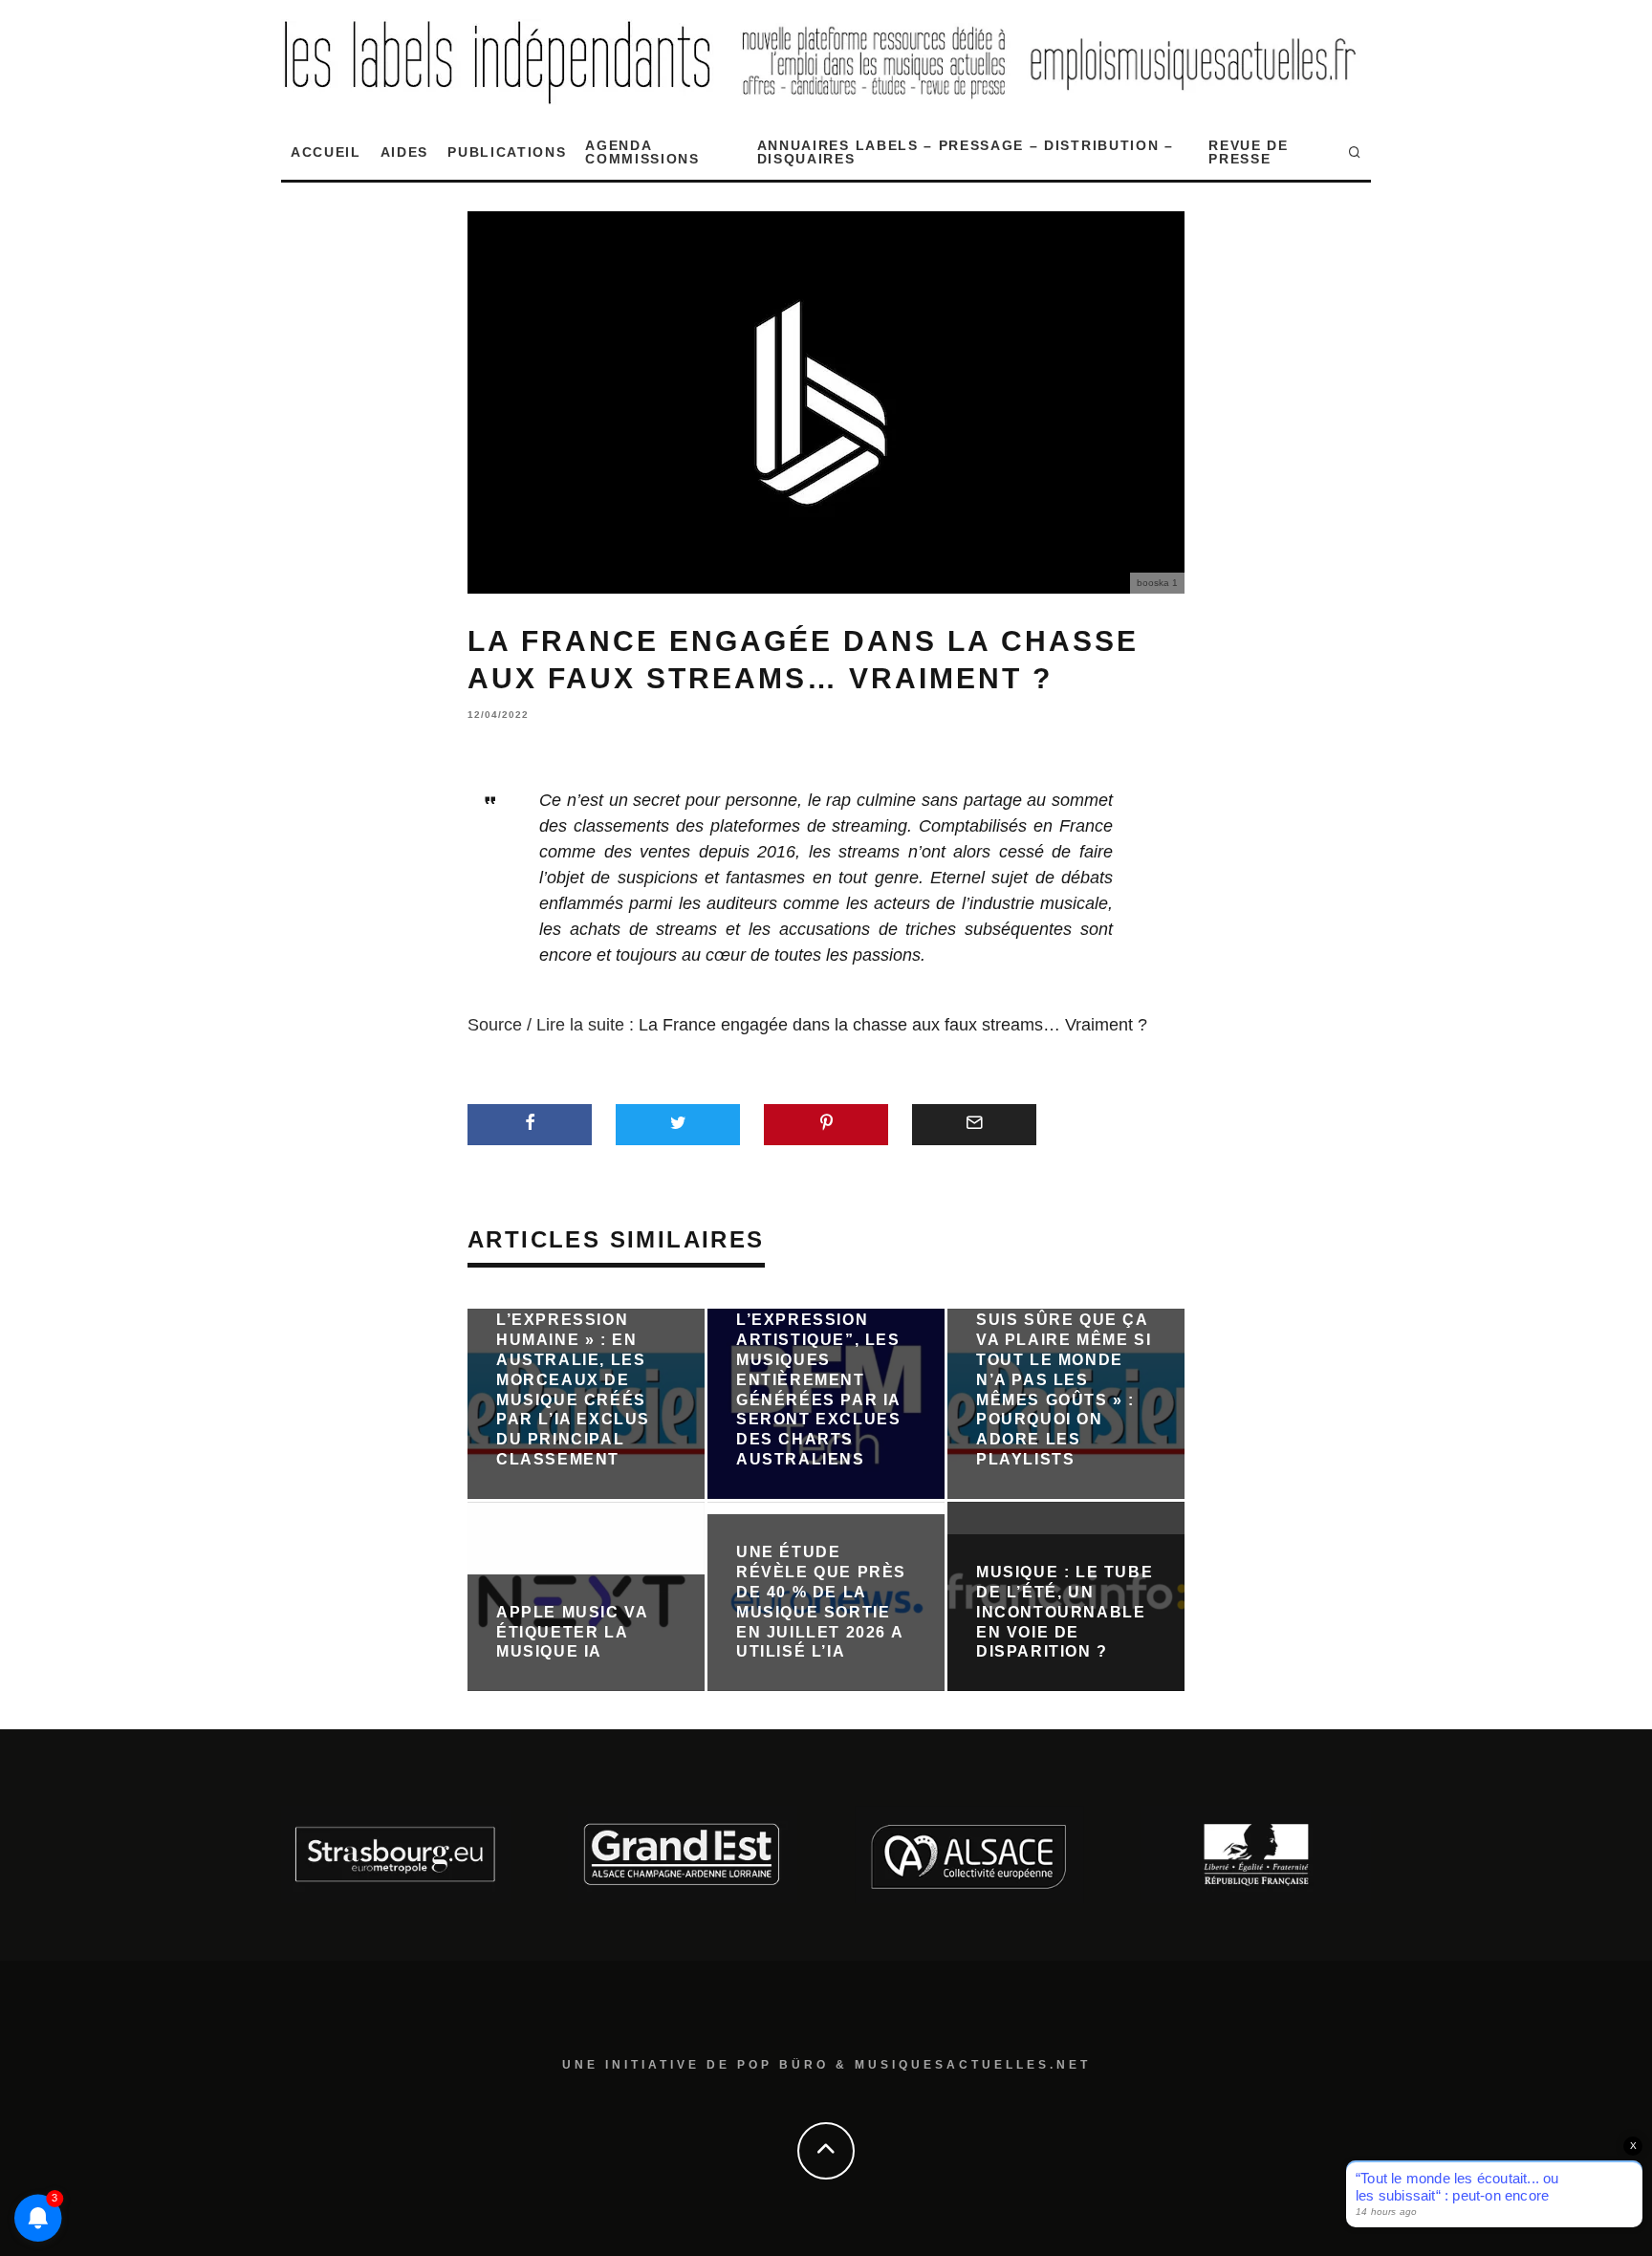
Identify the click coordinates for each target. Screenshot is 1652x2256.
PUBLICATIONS (507, 152)
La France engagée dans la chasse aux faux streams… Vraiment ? (893, 1025)
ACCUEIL (326, 152)
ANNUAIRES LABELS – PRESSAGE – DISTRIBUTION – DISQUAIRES (966, 152)
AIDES (404, 152)
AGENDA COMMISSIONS (642, 152)
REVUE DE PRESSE (1248, 152)
